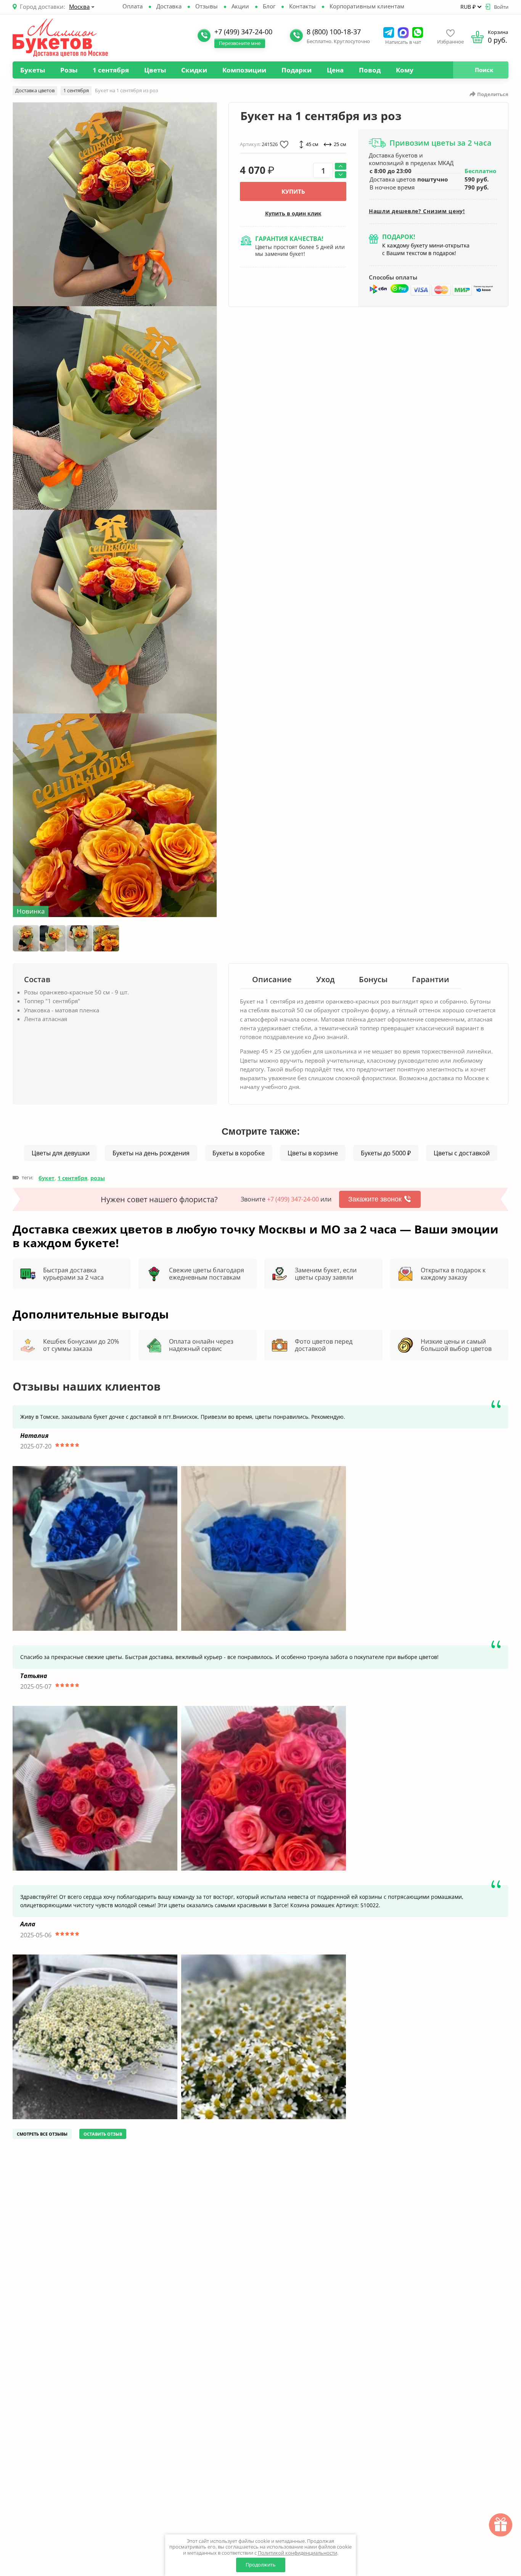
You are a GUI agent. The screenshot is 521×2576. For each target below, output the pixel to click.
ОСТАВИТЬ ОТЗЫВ (103, 2134)
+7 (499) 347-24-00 (293, 1199)
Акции (240, 6)
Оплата (133, 6)
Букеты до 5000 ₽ (386, 1153)
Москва (79, 6)
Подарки (297, 70)
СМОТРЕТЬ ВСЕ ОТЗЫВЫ (42, 2134)
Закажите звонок (375, 1199)
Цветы (155, 70)
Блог (269, 6)
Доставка (169, 6)
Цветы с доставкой (462, 1153)
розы (98, 1178)
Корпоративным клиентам (367, 6)
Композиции (244, 70)
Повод (370, 70)
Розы (69, 70)
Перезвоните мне (240, 43)
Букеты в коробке (239, 1153)
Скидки (194, 70)
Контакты (302, 6)
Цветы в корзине (313, 1153)
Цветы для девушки (61, 1153)
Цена (335, 70)
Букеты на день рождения (151, 1153)
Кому (405, 70)
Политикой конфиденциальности (297, 2553)
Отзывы (207, 6)
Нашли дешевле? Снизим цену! (417, 211)
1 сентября (111, 70)
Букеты (33, 70)
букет (47, 1178)
